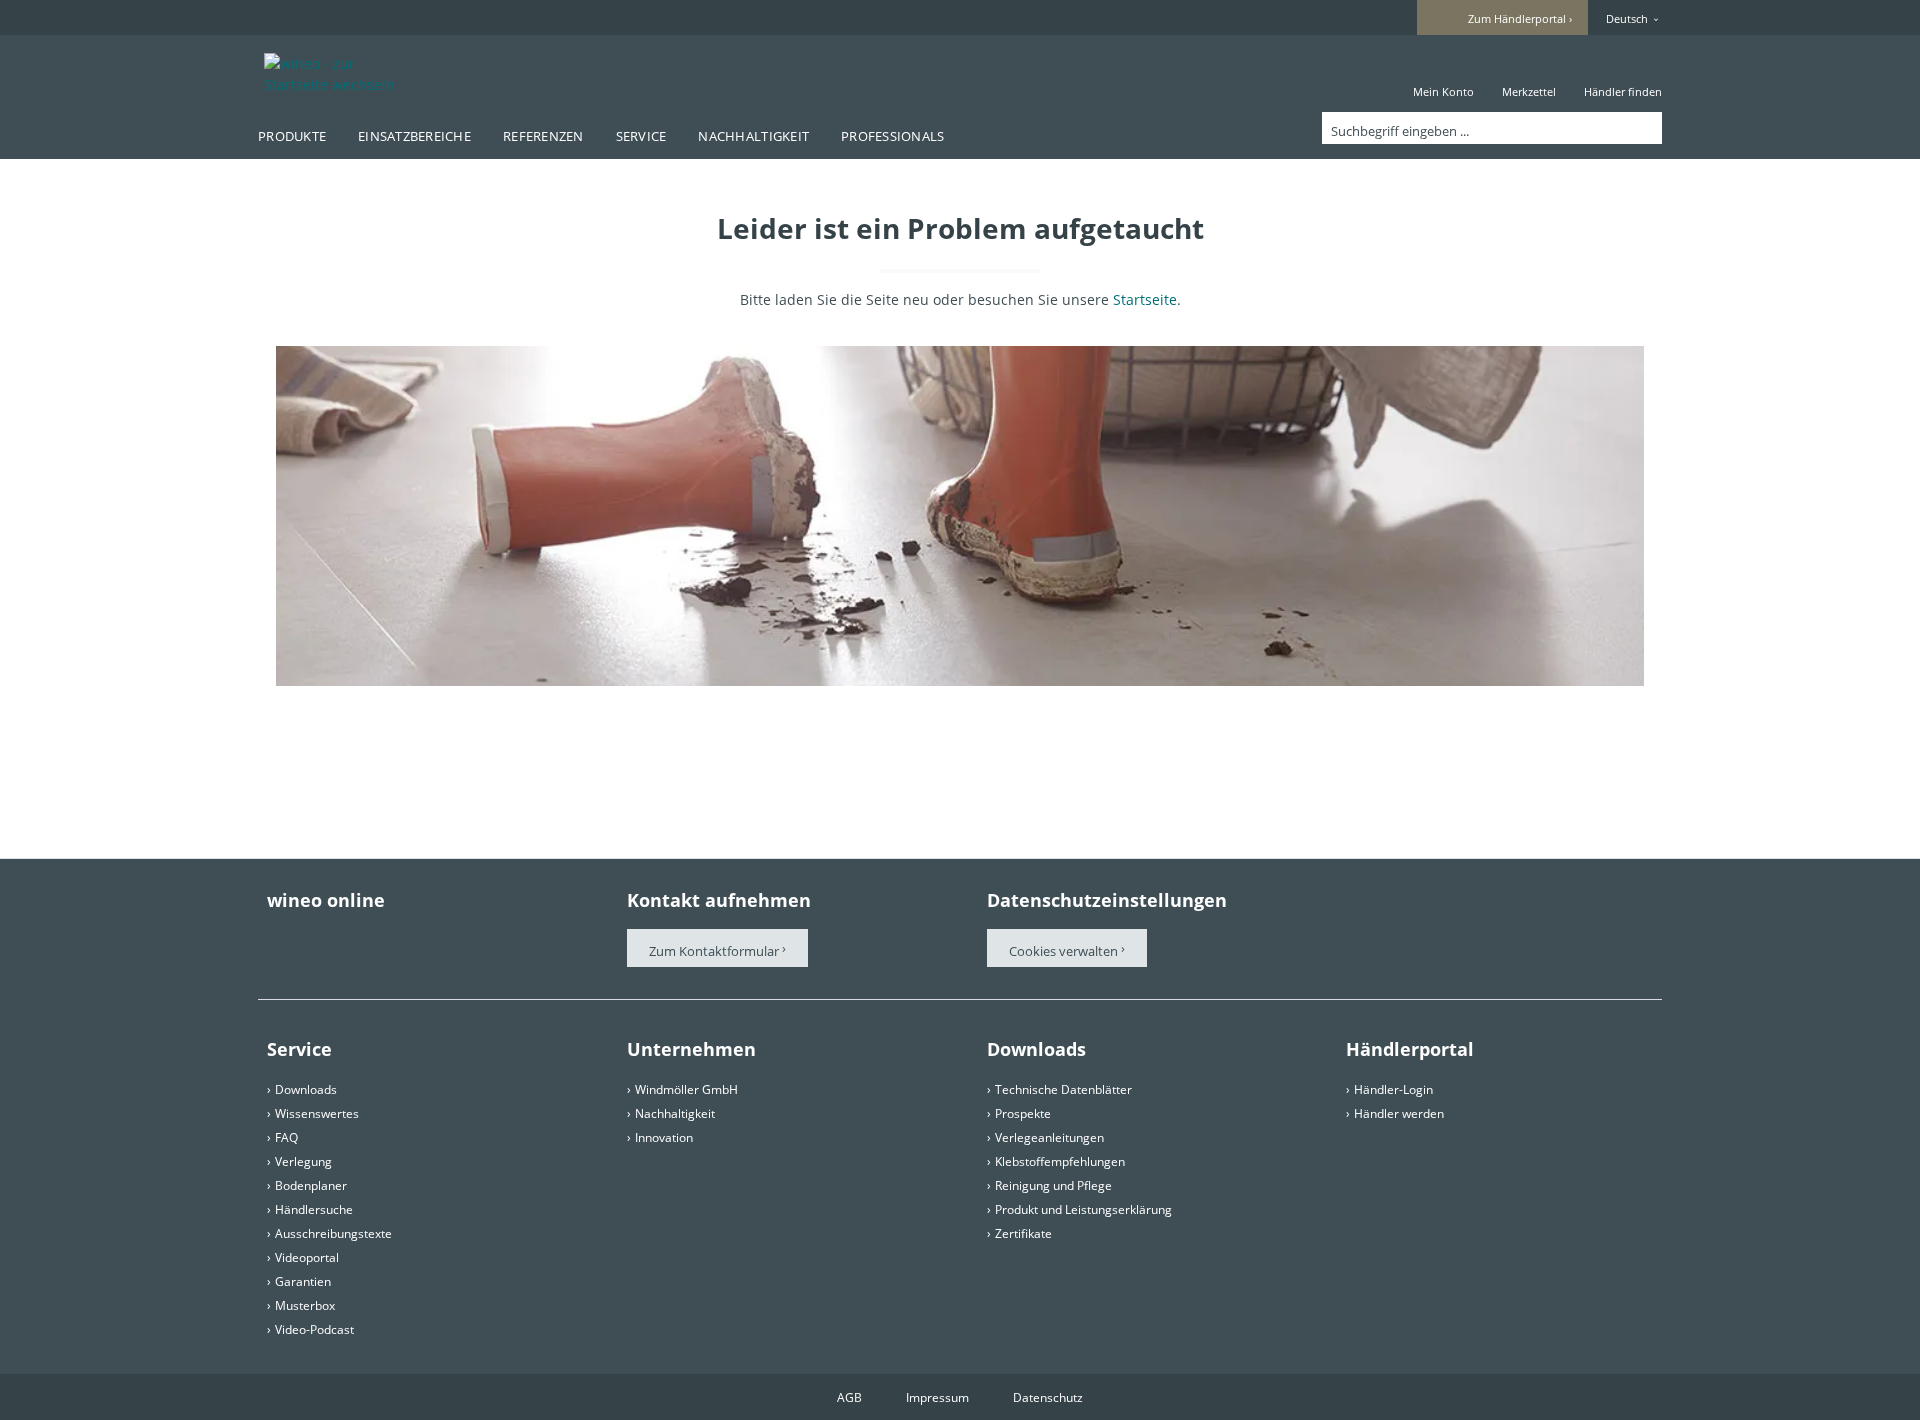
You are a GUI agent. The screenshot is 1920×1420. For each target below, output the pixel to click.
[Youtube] (389, 939)
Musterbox (305, 1305)
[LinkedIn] (501, 939)
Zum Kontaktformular (714, 951)
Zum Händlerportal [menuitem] (1517, 18)
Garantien (303, 1281)
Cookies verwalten (1065, 951)
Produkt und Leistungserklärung (1083, 1209)
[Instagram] (445, 939)
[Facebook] (277, 939)
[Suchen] (1643, 128)
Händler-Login (1393, 1089)
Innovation (664, 1137)
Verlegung (303, 1161)
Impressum (937, 1397)
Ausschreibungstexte (333, 1233)
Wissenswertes (317, 1113)
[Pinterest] (333, 939)
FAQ (286, 1137)
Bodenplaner (311, 1185)
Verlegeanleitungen (1049, 1137)
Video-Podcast (314, 1329)
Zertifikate (1023, 1233)
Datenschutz (1048, 1397)
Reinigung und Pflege (1053, 1185)
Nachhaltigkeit (675, 1113)
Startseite (1145, 299)
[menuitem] (1443, 73)
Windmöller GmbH (686, 1089)
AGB (849, 1397)
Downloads (306, 1089)
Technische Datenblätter (1063, 1089)
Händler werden (1399, 1113)
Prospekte (1023, 1113)
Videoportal (307, 1257)
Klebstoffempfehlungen (1060, 1161)
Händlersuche (314, 1209)
